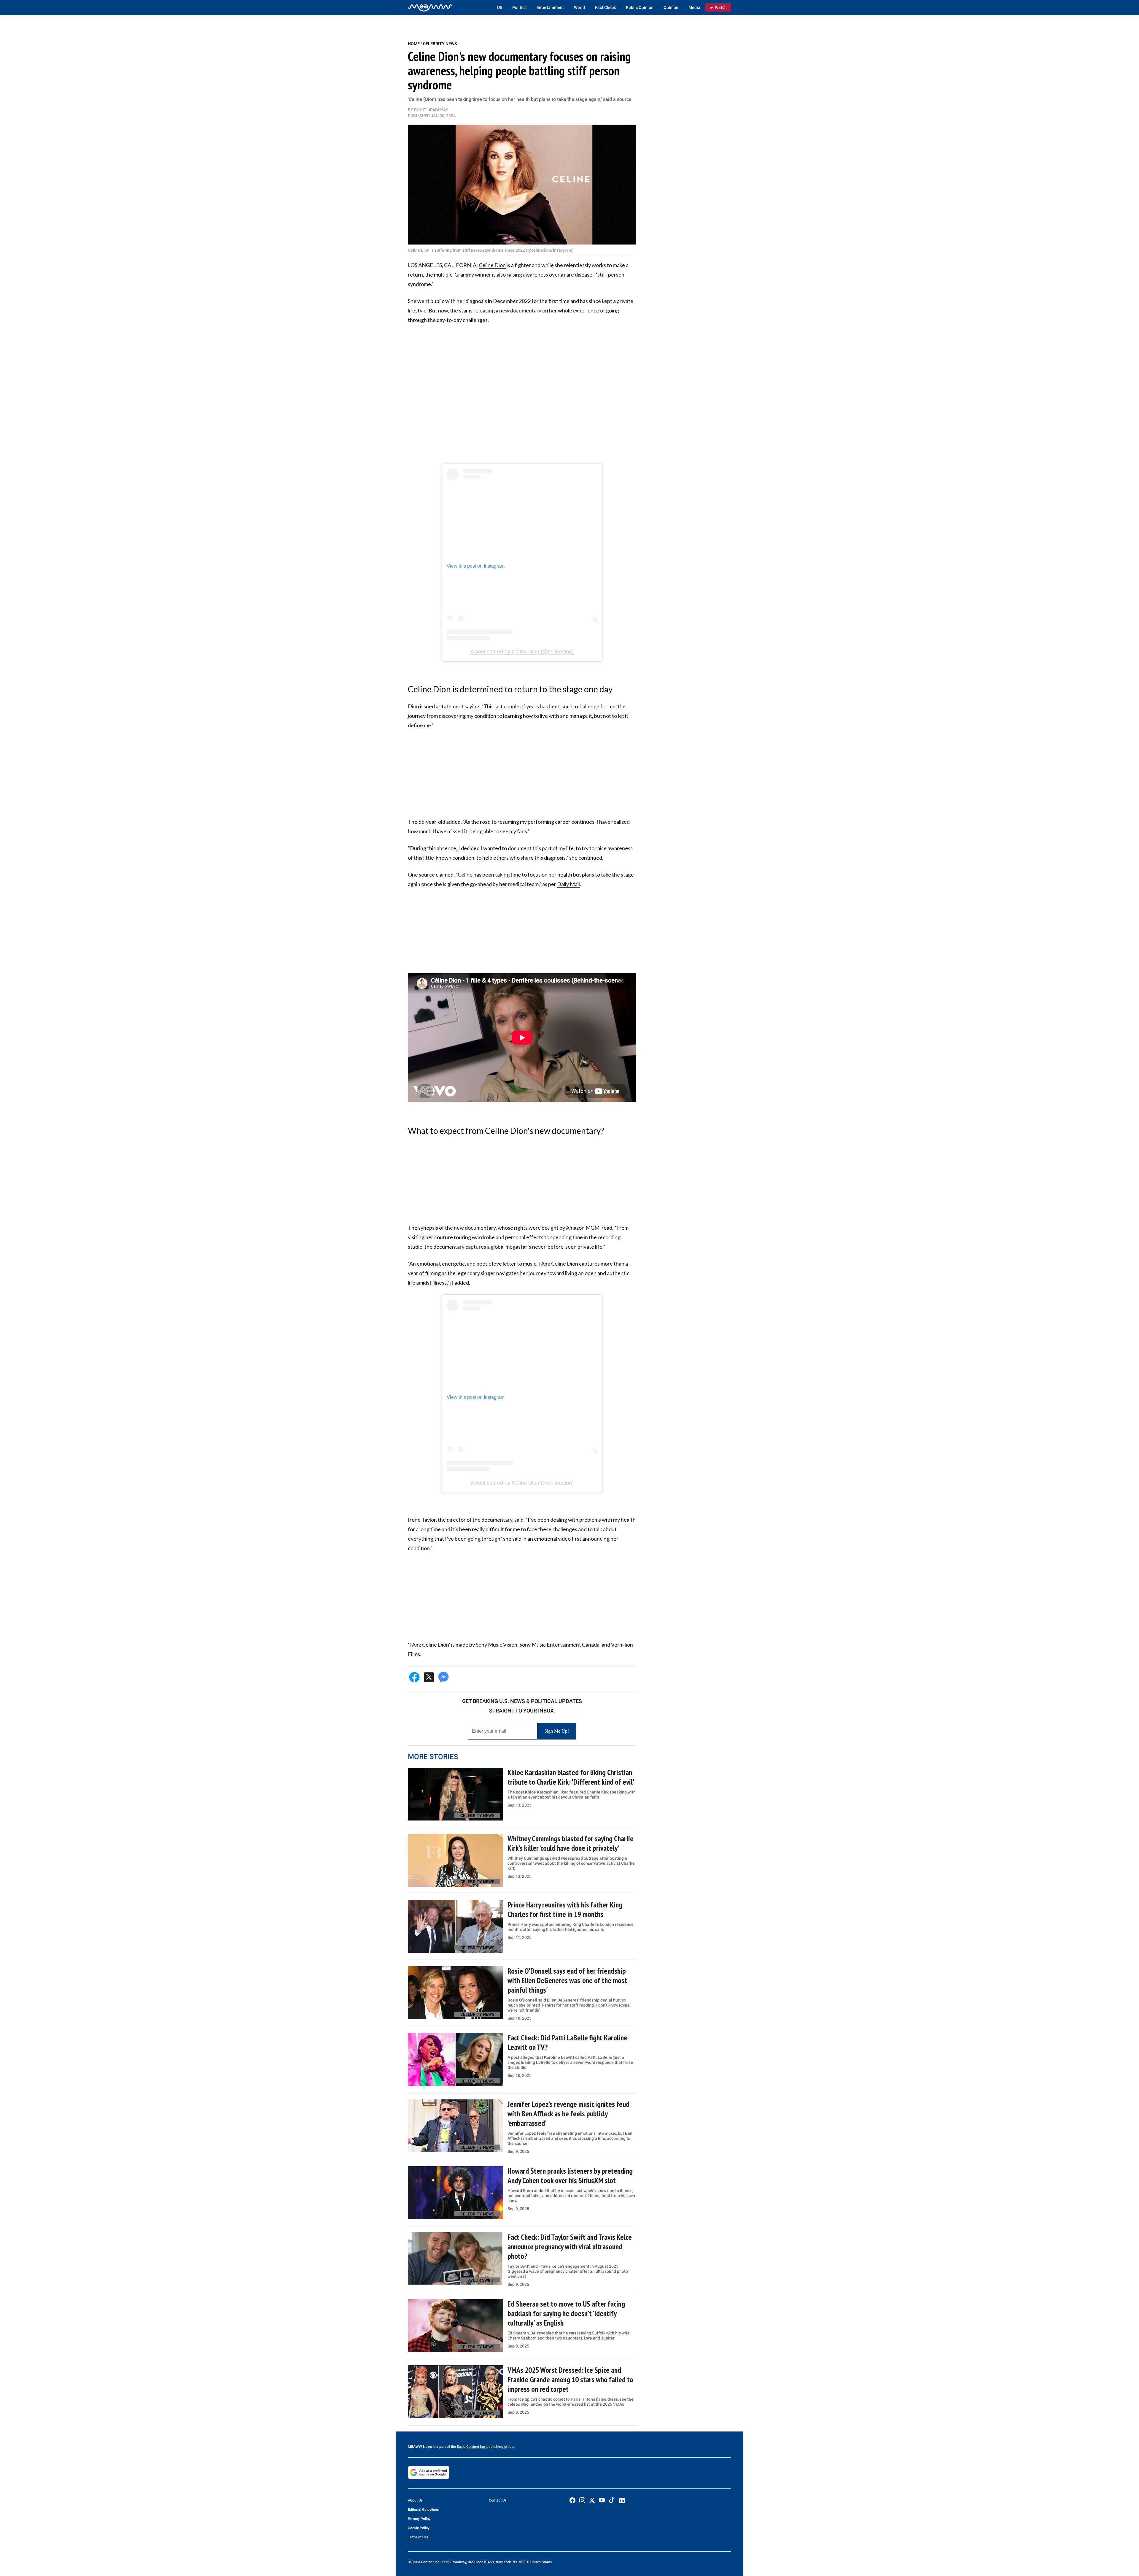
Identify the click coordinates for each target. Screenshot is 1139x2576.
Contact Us (498, 2500)
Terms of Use (418, 2537)
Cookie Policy (419, 2528)
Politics (519, 7)
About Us (415, 2500)
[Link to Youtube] (602, 2500)
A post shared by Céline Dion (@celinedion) (522, 652)
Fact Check (605, 7)
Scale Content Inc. (471, 2447)
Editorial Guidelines (423, 2510)
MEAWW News (420, 2447)
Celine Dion (492, 265)
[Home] (430, 7)
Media (694, 7)
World (579, 7)
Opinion (671, 7)
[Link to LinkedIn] (622, 2501)
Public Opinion (640, 7)
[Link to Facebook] (572, 2500)
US (500, 7)
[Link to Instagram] (582, 2500)
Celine (465, 874)
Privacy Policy (419, 2519)
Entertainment (550, 7)
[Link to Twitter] (592, 2500)
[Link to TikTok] (612, 2501)
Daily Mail (568, 884)
